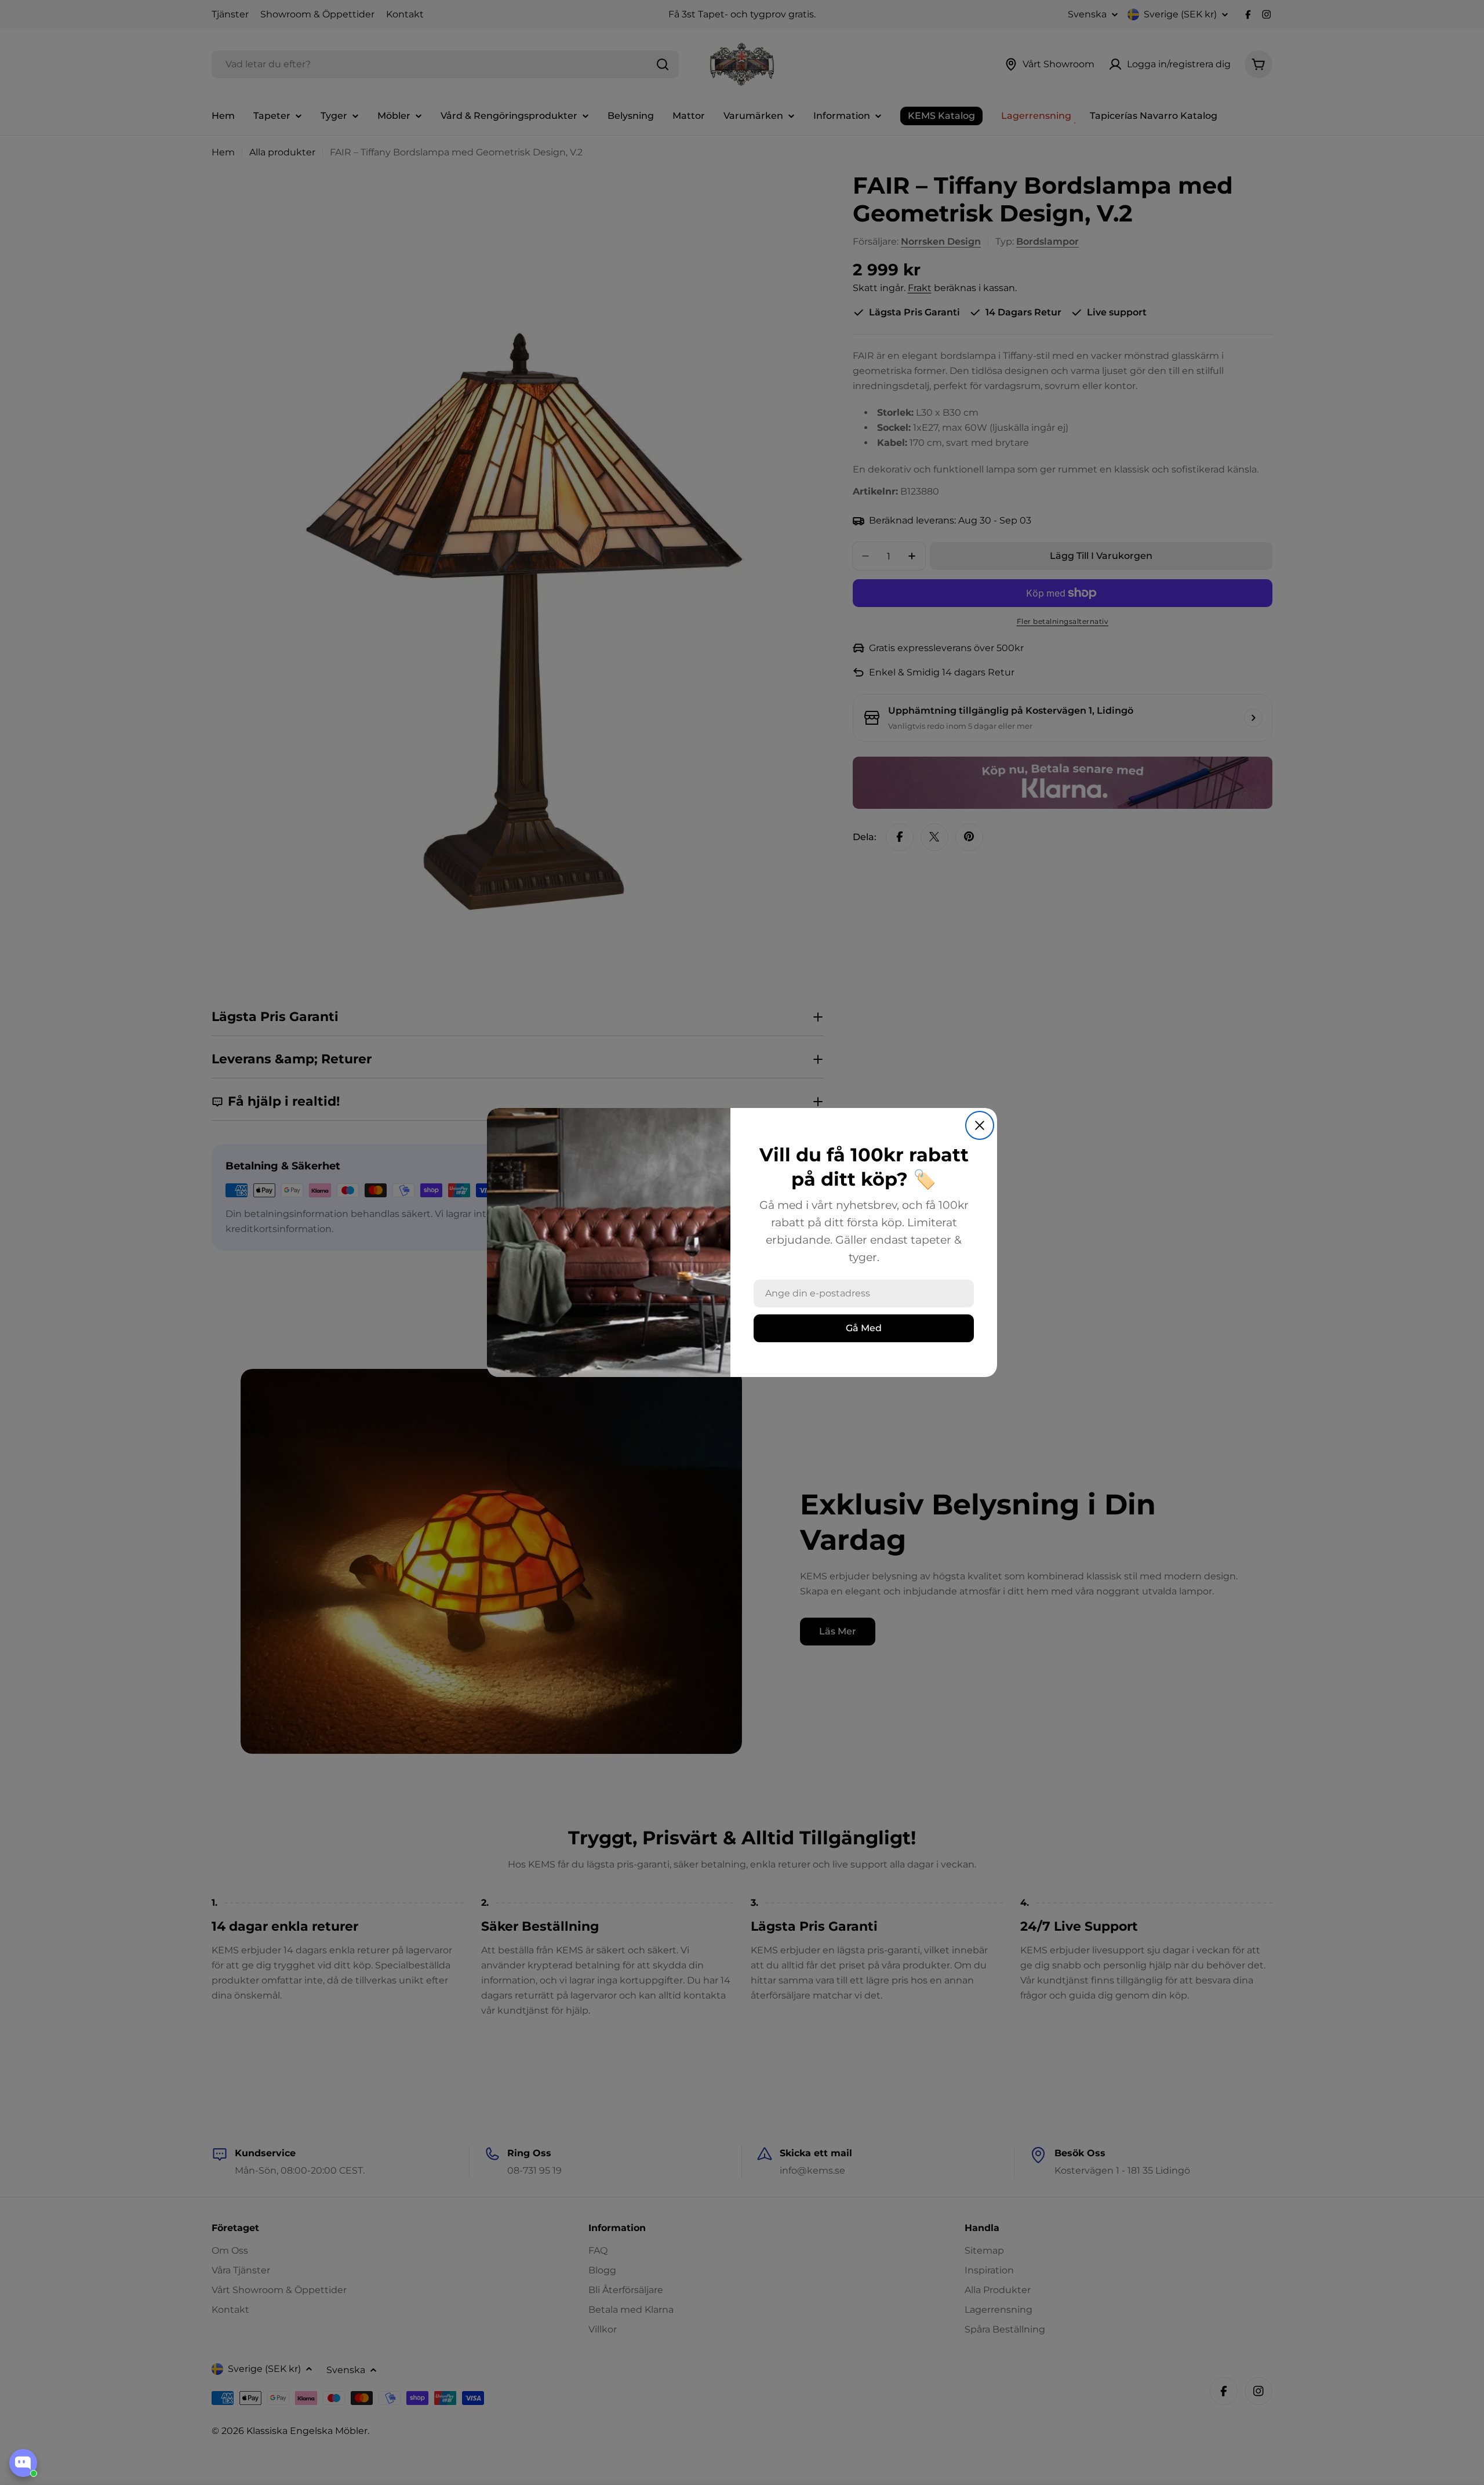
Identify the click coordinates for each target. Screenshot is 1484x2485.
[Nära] (980, 1125)
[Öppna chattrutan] (23, 2463)
